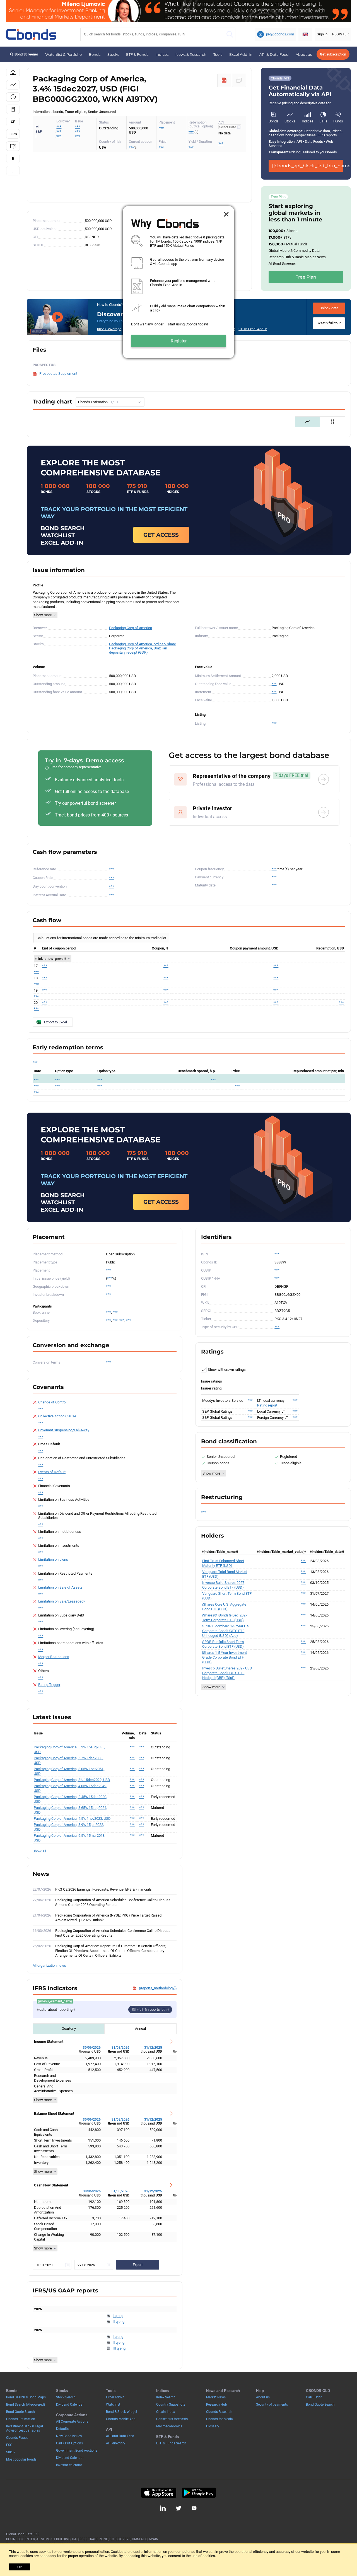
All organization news (49, 1965)
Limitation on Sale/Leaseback (62, 1601)
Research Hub (217, 2405)
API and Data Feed (120, 2436)
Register (179, 341)
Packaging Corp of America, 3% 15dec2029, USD (72, 1780)
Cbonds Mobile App (121, 2419)
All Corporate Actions (72, 2422)
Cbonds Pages (17, 2438)
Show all (39, 1851)
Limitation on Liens (53, 1559)
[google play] (199, 2493)
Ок (20, 2567)
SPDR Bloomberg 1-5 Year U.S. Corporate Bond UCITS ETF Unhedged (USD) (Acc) (226, 1631)
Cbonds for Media (219, 2419)
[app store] (159, 2493)
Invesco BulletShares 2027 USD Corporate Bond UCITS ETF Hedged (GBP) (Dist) (227, 1673)
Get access (161, 535)
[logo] (31, 34)
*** (78, 127)
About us (304, 54)
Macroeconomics (169, 2426)
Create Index (166, 2412)
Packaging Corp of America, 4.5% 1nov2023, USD (72, 1819)
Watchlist (113, 2405)
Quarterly (69, 2028)
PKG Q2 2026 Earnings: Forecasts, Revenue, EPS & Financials (103, 1889)
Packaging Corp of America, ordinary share (143, 644)
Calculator (314, 2397)
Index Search (166, 2397)
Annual (140, 2028)
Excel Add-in (241, 54)
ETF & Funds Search (171, 2443)
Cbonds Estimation (21, 2419)
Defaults (62, 2429)
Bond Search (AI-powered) (26, 2405)
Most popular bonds (21, 2459)
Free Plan (306, 277)
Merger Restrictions (54, 1657)
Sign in (322, 34)
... (13, 172)
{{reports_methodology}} (158, 1988)
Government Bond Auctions (77, 2451)
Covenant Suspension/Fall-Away (64, 1430)
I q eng (118, 2316)
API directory (116, 2443)
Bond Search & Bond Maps (26, 2397)
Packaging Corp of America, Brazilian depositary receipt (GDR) (138, 650)
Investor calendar (69, 2465)
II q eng (119, 2322)
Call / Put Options (69, 2443)
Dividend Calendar (70, 2405)
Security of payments (272, 2405)
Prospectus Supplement (58, 374)
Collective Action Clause (57, 1416)
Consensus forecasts (172, 2419)
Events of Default (52, 1472)
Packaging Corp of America (131, 628)
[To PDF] (224, 80)
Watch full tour (329, 323)
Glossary (213, 2426)
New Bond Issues (69, 2436)
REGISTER (340, 34)
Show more (43, 615)
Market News (216, 2397)
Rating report (267, 1405)
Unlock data (329, 308)
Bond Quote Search (20, 2412)
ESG (9, 2445)
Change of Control (52, 1402)
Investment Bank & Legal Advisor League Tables (25, 2428)
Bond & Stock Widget (122, 2412)
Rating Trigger (49, 1685)
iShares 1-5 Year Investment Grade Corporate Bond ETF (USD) (225, 1657)
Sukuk (11, 2452)
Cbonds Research (219, 2412)
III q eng (119, 2348)
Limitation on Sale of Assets (60, 1587)
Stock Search (66, 2397)
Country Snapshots (171, 2405)
